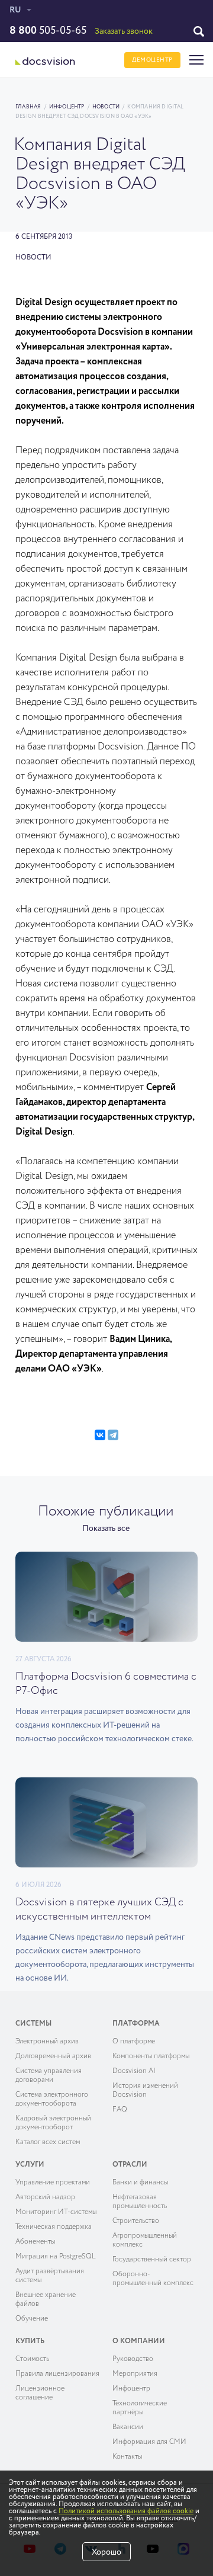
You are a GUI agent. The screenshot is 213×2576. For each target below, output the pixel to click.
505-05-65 (48, 31)
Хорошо (106, 2552)
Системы (33, 2024)
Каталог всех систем (48, 2142)
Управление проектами (53, 2183)
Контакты (127, 2457)
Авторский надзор (45, 2197)
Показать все (106, 1529)
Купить (30, 2341)
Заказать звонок (124, 31)
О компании (139, 2341)
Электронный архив (47, 2042)
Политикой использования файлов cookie (126, 2511)
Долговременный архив (53, 2056)
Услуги (30, 2165)
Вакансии (128, 2427)
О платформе (134, 2042)
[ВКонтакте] (100, 1435)
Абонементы (35, 2242)
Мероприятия (135, 2374)
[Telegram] (113, 1435)
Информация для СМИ (149, 2442)
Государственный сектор (152, 2260)
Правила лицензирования (57, 2374)
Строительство (136, 2221)
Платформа (136, 2024)
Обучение (32, 2319)
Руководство (133, 2359)
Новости (106, 107)
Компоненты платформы (151, 2056)
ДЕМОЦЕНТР (152, 60)
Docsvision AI (134, 2071)
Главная (28, 107)
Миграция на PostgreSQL (56, 2257)
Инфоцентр (67, 107)
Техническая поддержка (54, 2227)
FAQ (120, 2110)
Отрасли (130, 2165)
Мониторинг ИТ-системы (56, 2212)
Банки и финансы (140, 2183)
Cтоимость (32, 2359)
